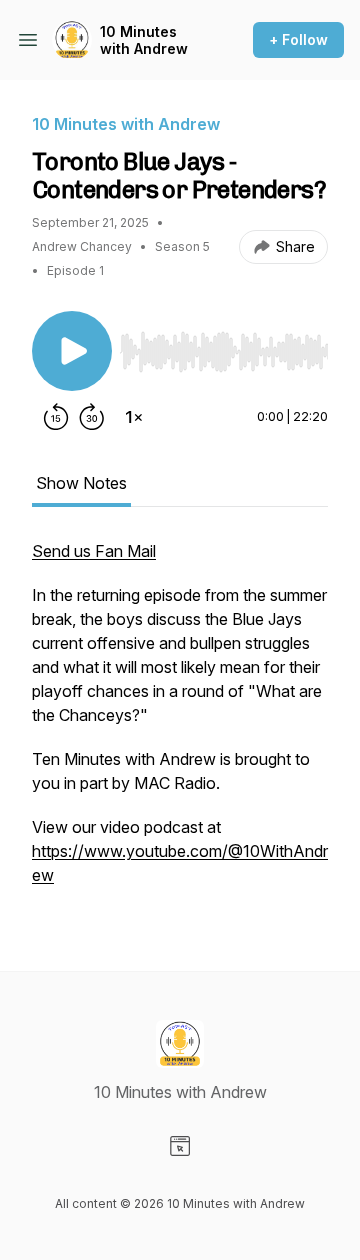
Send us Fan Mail (94, 551)
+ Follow (298, 39)
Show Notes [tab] (81, 483)
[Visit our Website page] (180, 1146)
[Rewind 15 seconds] (56, 417)
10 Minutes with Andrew (144, 40)
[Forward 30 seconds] (92, 417)
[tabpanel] (180, 723)
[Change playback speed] (134, 417)
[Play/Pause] (72, 351)
